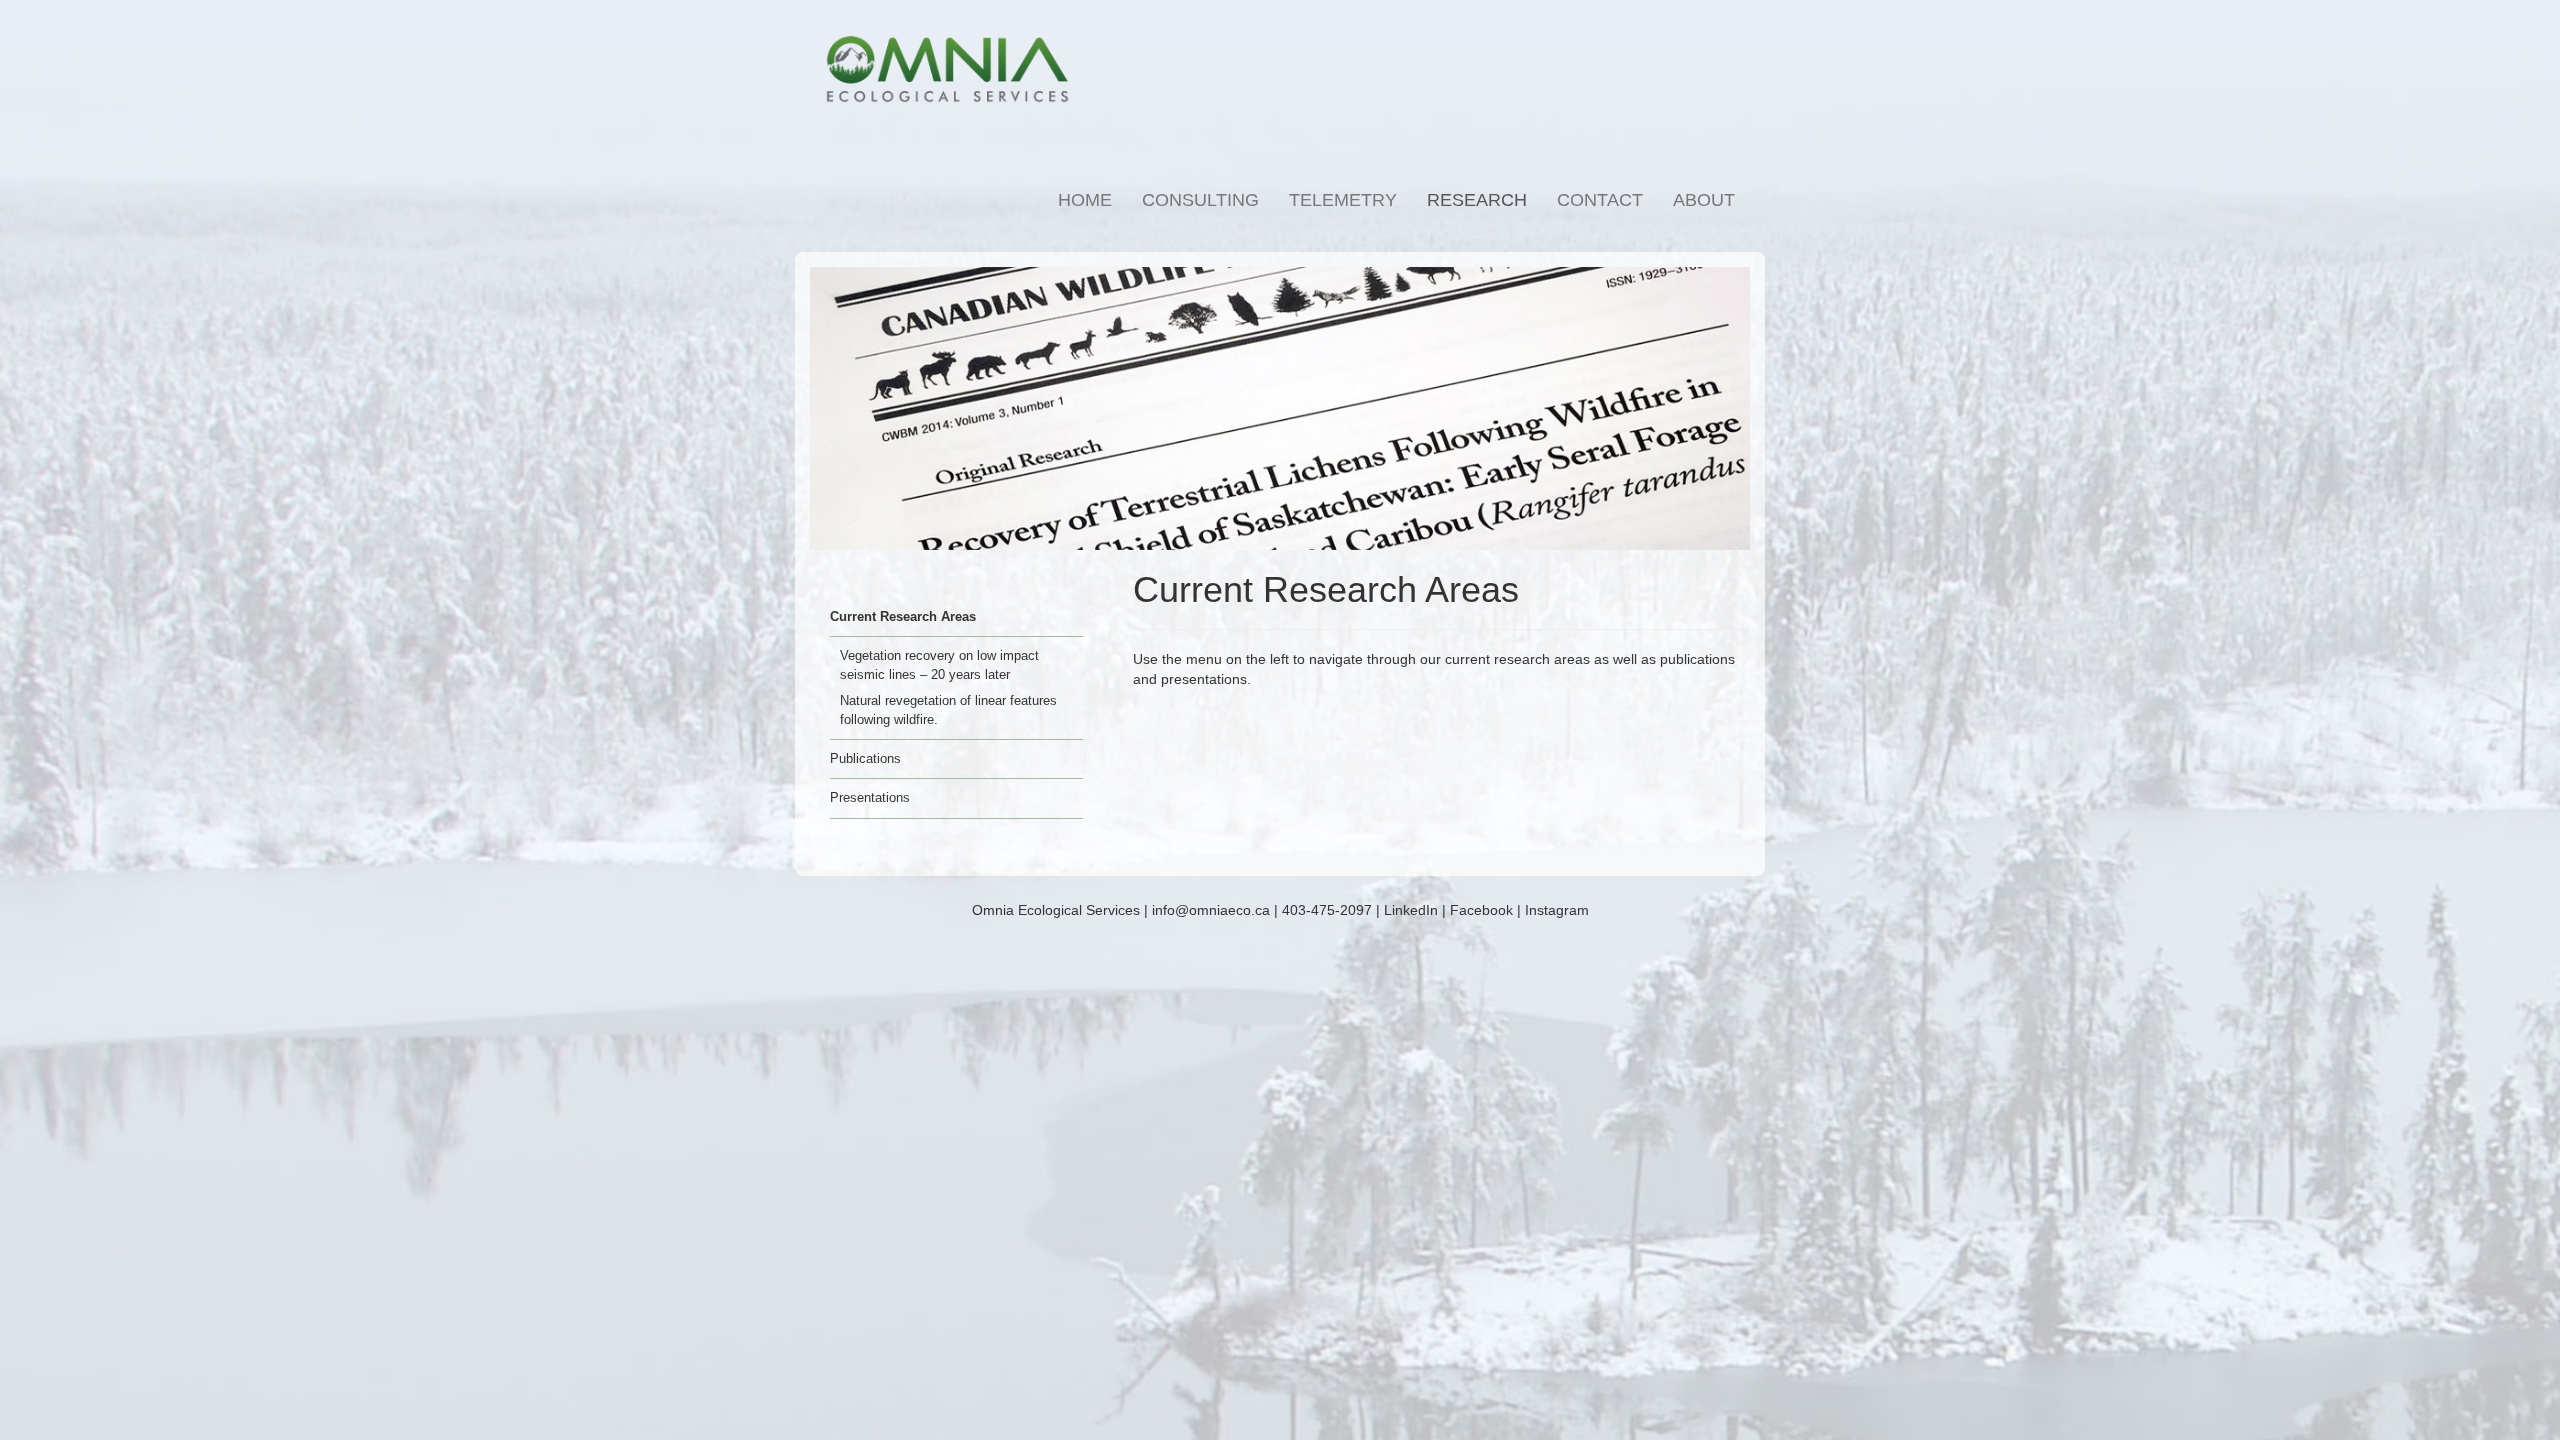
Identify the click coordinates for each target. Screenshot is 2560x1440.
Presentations (870, 797)
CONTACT (1600, 200)
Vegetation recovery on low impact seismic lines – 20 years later (939, 665)
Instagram (1557, 910)
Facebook (1481, 910)
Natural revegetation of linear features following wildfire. (948, 710)
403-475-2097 (1327, 910)
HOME (1085, 200)
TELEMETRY (1343, 200)
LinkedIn (1411, 910)
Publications (865, 758)
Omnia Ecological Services (1056, 910)
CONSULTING (1200, 200)
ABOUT (1704, 200)
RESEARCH (1477, 200)
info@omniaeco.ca (1211, 910)
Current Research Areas (903, 616)
